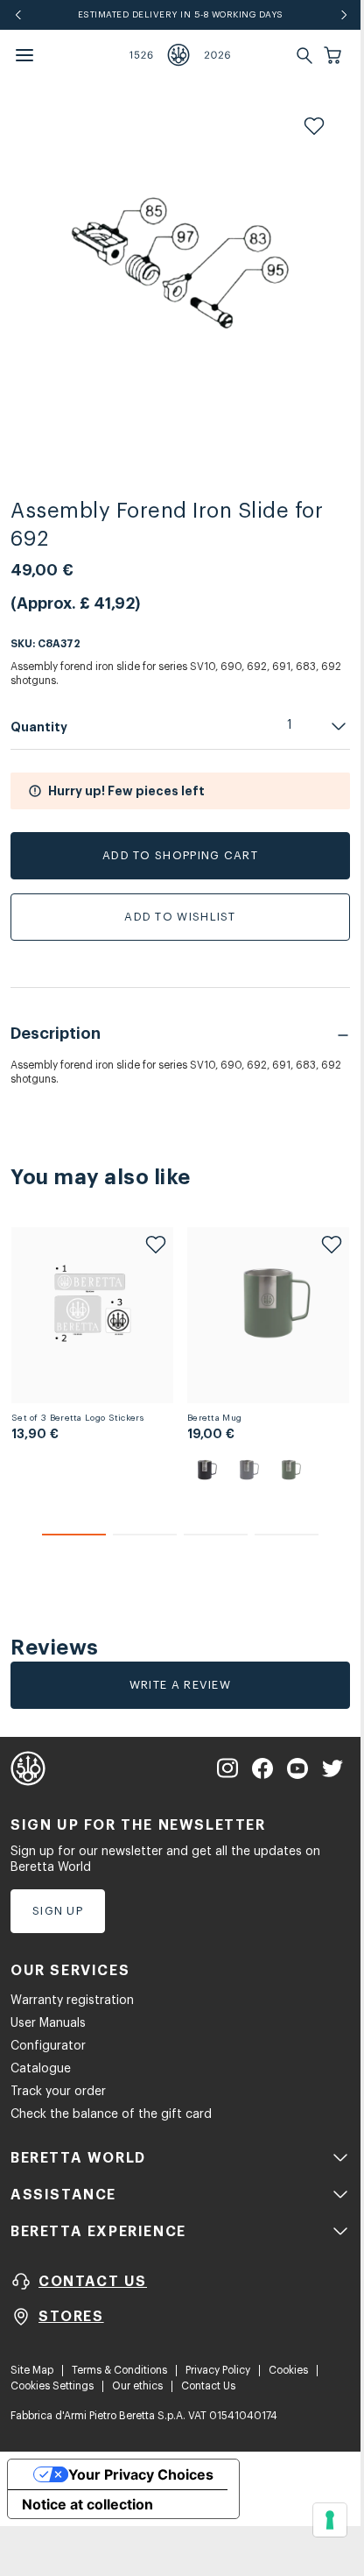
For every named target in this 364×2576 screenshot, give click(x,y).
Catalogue (41, 2069)
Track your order (58, 2092)
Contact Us (208, 2386)
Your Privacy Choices (141, 2474)
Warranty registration (72, 2001)
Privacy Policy (218, 2370)
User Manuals (48, 2023)
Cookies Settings (52, 2386)
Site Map (32, 2370)
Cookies (288, 2370)
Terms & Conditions (119, 2370)
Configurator (48, 2046)
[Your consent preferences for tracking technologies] (330, 2520)
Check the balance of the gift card (111, 2114)
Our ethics (137, 2386)
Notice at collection (87, 2504)
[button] (334, 55)
